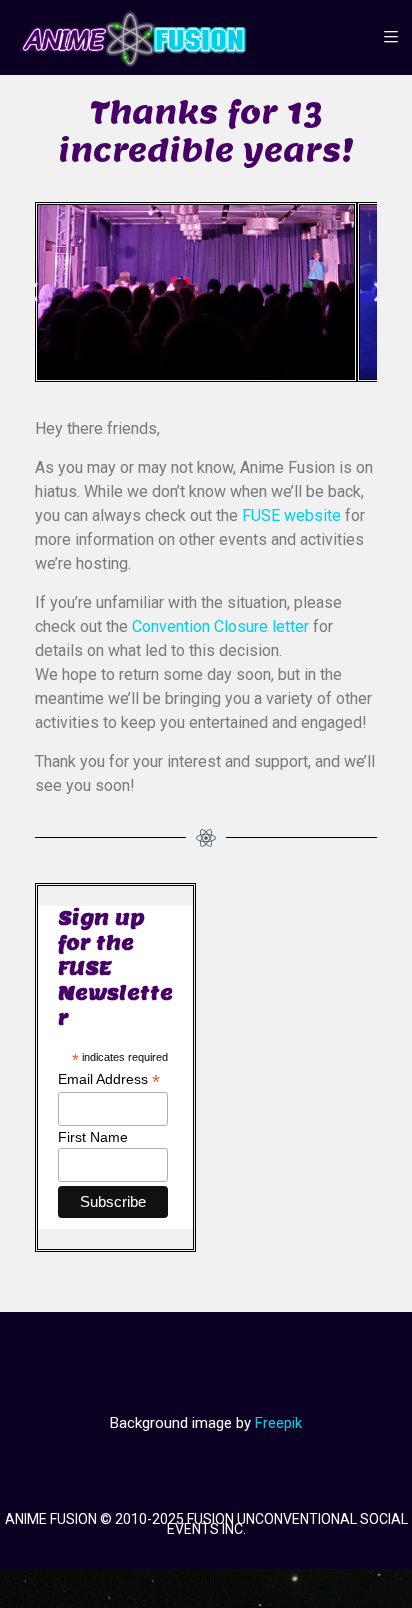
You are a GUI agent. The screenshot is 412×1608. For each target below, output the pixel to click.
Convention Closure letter (220, 637)
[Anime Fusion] (133, 37)
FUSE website (291, 526)
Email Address (109, 1090)
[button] (32, 297)
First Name (93, 1148)
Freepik (278, 1434)
